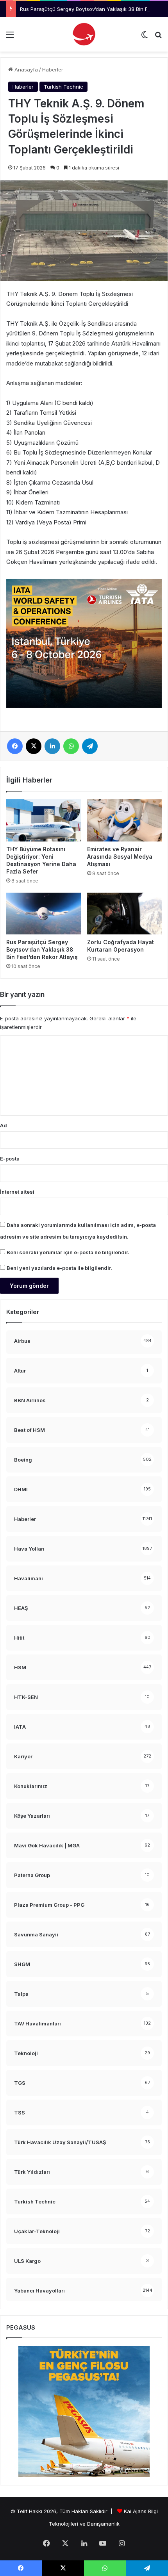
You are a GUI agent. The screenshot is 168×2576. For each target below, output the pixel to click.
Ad (4, 1125)
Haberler (53, 70)
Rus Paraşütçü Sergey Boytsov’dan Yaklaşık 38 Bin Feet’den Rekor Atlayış (42, 949)
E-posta (10, 1159)
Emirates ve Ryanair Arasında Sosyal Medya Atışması (120, 857)
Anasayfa (25, 70)
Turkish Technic (63, 87)
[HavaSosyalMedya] (84, 34)
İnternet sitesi (17, 1192)
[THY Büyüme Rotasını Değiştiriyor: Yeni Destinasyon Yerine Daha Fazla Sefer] (44, 820)
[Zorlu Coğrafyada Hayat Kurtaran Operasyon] (124, 914)
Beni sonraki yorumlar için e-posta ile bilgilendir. (68, 1252)
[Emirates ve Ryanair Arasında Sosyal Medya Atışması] (124, 820)
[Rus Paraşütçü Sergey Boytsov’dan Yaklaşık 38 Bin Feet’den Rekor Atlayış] (44, 914)
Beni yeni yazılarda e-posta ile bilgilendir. (59, 1268)
